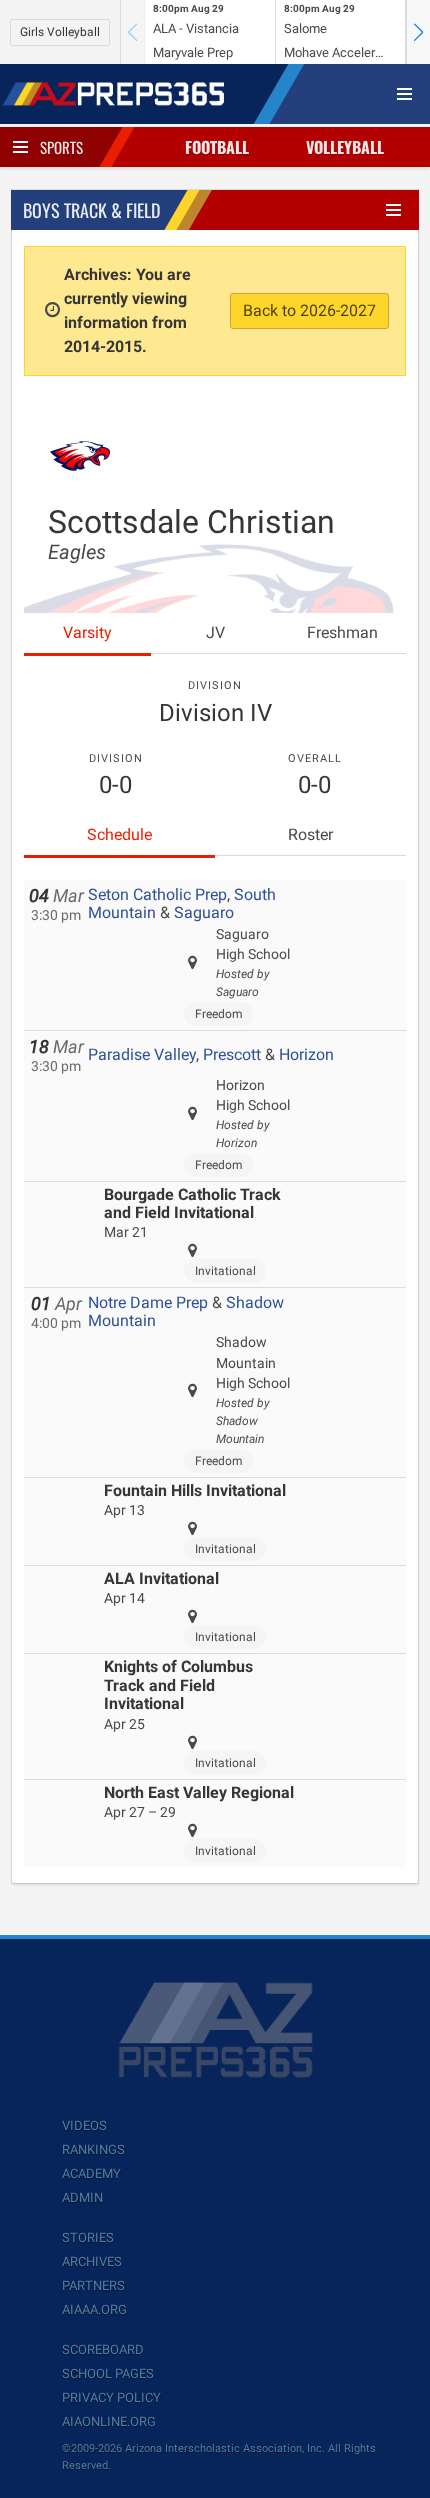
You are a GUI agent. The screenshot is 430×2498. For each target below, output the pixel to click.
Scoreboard (103, 2349)
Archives (92, 2261)
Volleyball (345, 147)
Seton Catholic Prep (157, 894)
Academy (91, 2173)
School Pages (108, 2373)
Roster (310, 834)
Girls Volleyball (60, 32)
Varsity (87, 632)
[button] (418, 32)
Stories (88, 2237)
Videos (84, 2125)
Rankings (93, 2149)
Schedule (119, 834)
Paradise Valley (142, 1054)
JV (215, 632)
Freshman (342, 632)
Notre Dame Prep (148, 1302)
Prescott (232, 1054)
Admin (82, 2197)
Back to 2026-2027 (309, 310)
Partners (93, 2285)
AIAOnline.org (109, 2421)
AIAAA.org (94, 2309)
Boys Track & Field (91, 210)
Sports (61, 147)
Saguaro (204, 912)
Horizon (306, 1054)
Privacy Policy (111, 2397)
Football (217, 147)
